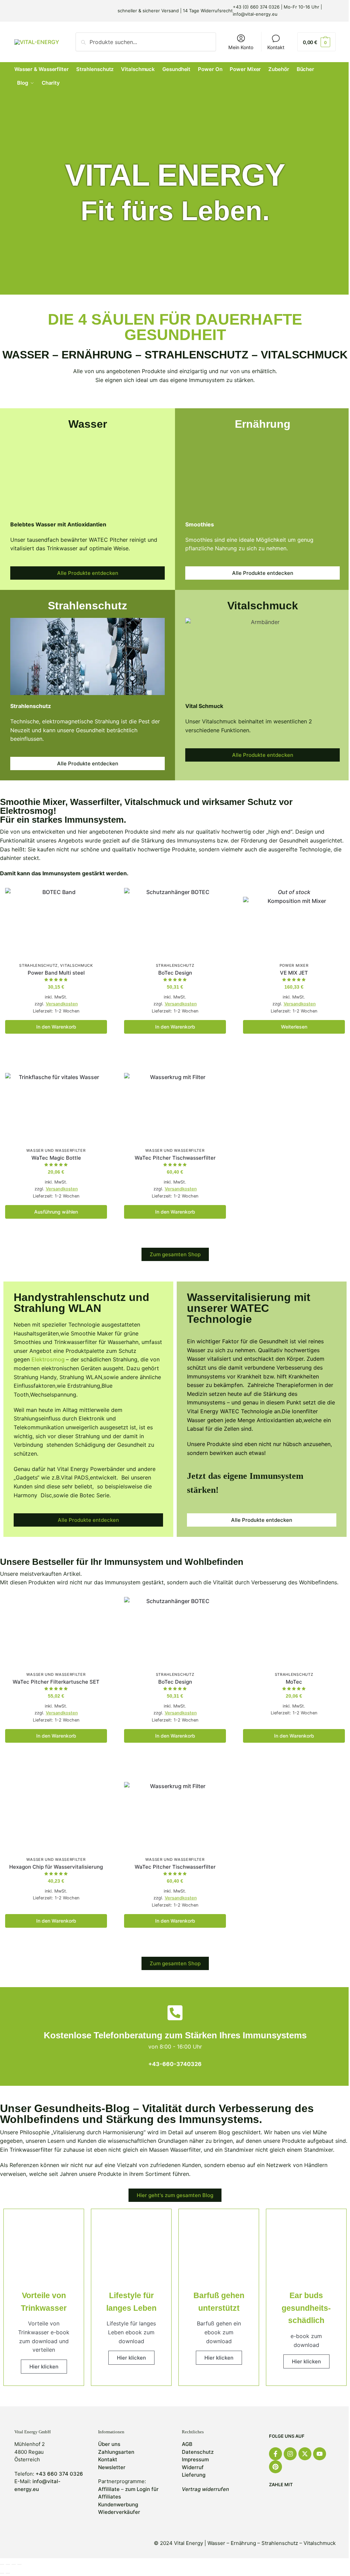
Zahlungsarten (116, 2452)
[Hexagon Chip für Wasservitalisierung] (56, 1818)
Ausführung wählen (56, 1212)
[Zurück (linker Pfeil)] (2, 2573)
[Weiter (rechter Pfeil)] (8, 2573)
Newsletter (112, 2467)
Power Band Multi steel (56, 973)
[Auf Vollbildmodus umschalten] (14, 2564)
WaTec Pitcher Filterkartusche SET (56, 1682)
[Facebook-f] (275, 2454)
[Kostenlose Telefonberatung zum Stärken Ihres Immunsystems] (175, 2013)
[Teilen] (8, 2564)
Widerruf (193, 2467)
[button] (317, 42)
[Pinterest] (275, 2467)
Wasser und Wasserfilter (56, 1150)
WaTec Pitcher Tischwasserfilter (175, 1158)
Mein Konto (241, 47)
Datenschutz (198, 2452)
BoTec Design (175, 973)
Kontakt (276, 47)
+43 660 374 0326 (59, 2474)
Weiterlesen (294, 1027)
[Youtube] (320, 2454)
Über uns (109, 2444)
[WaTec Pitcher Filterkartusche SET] (56, 1633)
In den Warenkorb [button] (56, 1027)
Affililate (109, 2489)
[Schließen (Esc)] (2, 2564)
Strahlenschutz (38, 965)
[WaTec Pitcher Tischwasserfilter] (175, 1109)
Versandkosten (62, 1004)
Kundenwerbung (118, 2504)
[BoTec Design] (175, 924)
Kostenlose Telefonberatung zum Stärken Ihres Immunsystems (175, 2035)
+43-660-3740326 (175, 2064)
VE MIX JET (294, 973)
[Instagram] (290, 2454)
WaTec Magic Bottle (56, 1158)
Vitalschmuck (76, 965)
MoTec (294, 1682)
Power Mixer (294, 965)
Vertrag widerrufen (205, 2489)
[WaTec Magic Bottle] (56, 1109)
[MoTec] (294, 1633)
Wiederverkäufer (119, 2512)
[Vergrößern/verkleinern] (19, 2564)
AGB (187, 2444)
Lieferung (194, 2475)
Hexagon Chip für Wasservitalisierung (56, 1867)
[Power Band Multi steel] (56, 924)
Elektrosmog (49, 1359)
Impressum (195, 2459)
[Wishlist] (97, 898)
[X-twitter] (305, 2454)
